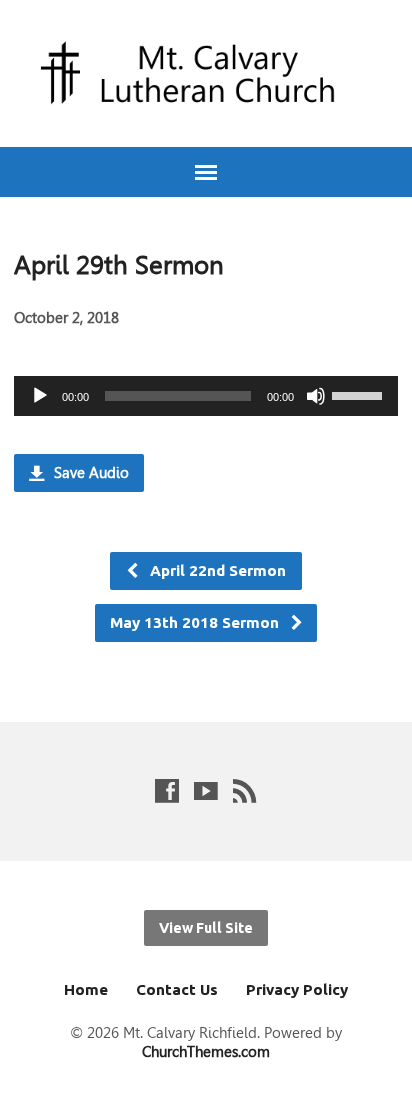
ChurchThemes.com (206, 1051)
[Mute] (316, 396)
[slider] (360, 394)
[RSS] (245, 790)
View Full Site (206, 928)
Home (86, 989)
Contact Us (177, 989)
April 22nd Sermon (216, 570)
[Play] (40, 396)
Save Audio (89, 472)
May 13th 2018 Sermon (196, 622)
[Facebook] (167, 790)
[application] (205, 396)
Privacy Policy (297, 989)
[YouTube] (206, 790)
